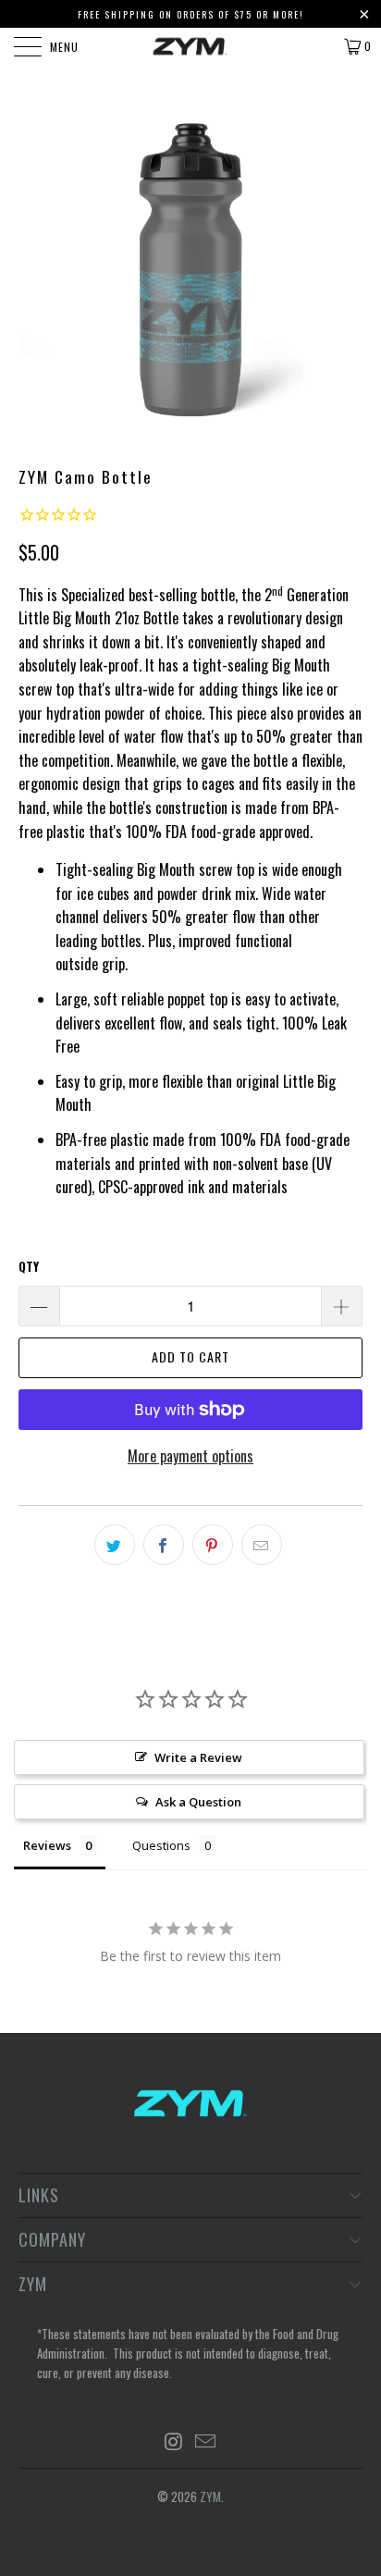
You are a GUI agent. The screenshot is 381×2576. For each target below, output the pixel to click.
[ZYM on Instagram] (174, 2441)
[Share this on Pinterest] (213, 1545)
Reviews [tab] (47, 1845)
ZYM (210, 2496)
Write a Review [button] (198, 1757)
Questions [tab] (161, 1845)
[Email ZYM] (206, 2441)
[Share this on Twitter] (115, 1545)
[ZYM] (190, 46)
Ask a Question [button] (198, 1802)
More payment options (190, 1456)
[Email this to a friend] (262, 1545)
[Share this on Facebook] (164, 1545)
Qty (29, 1266)
